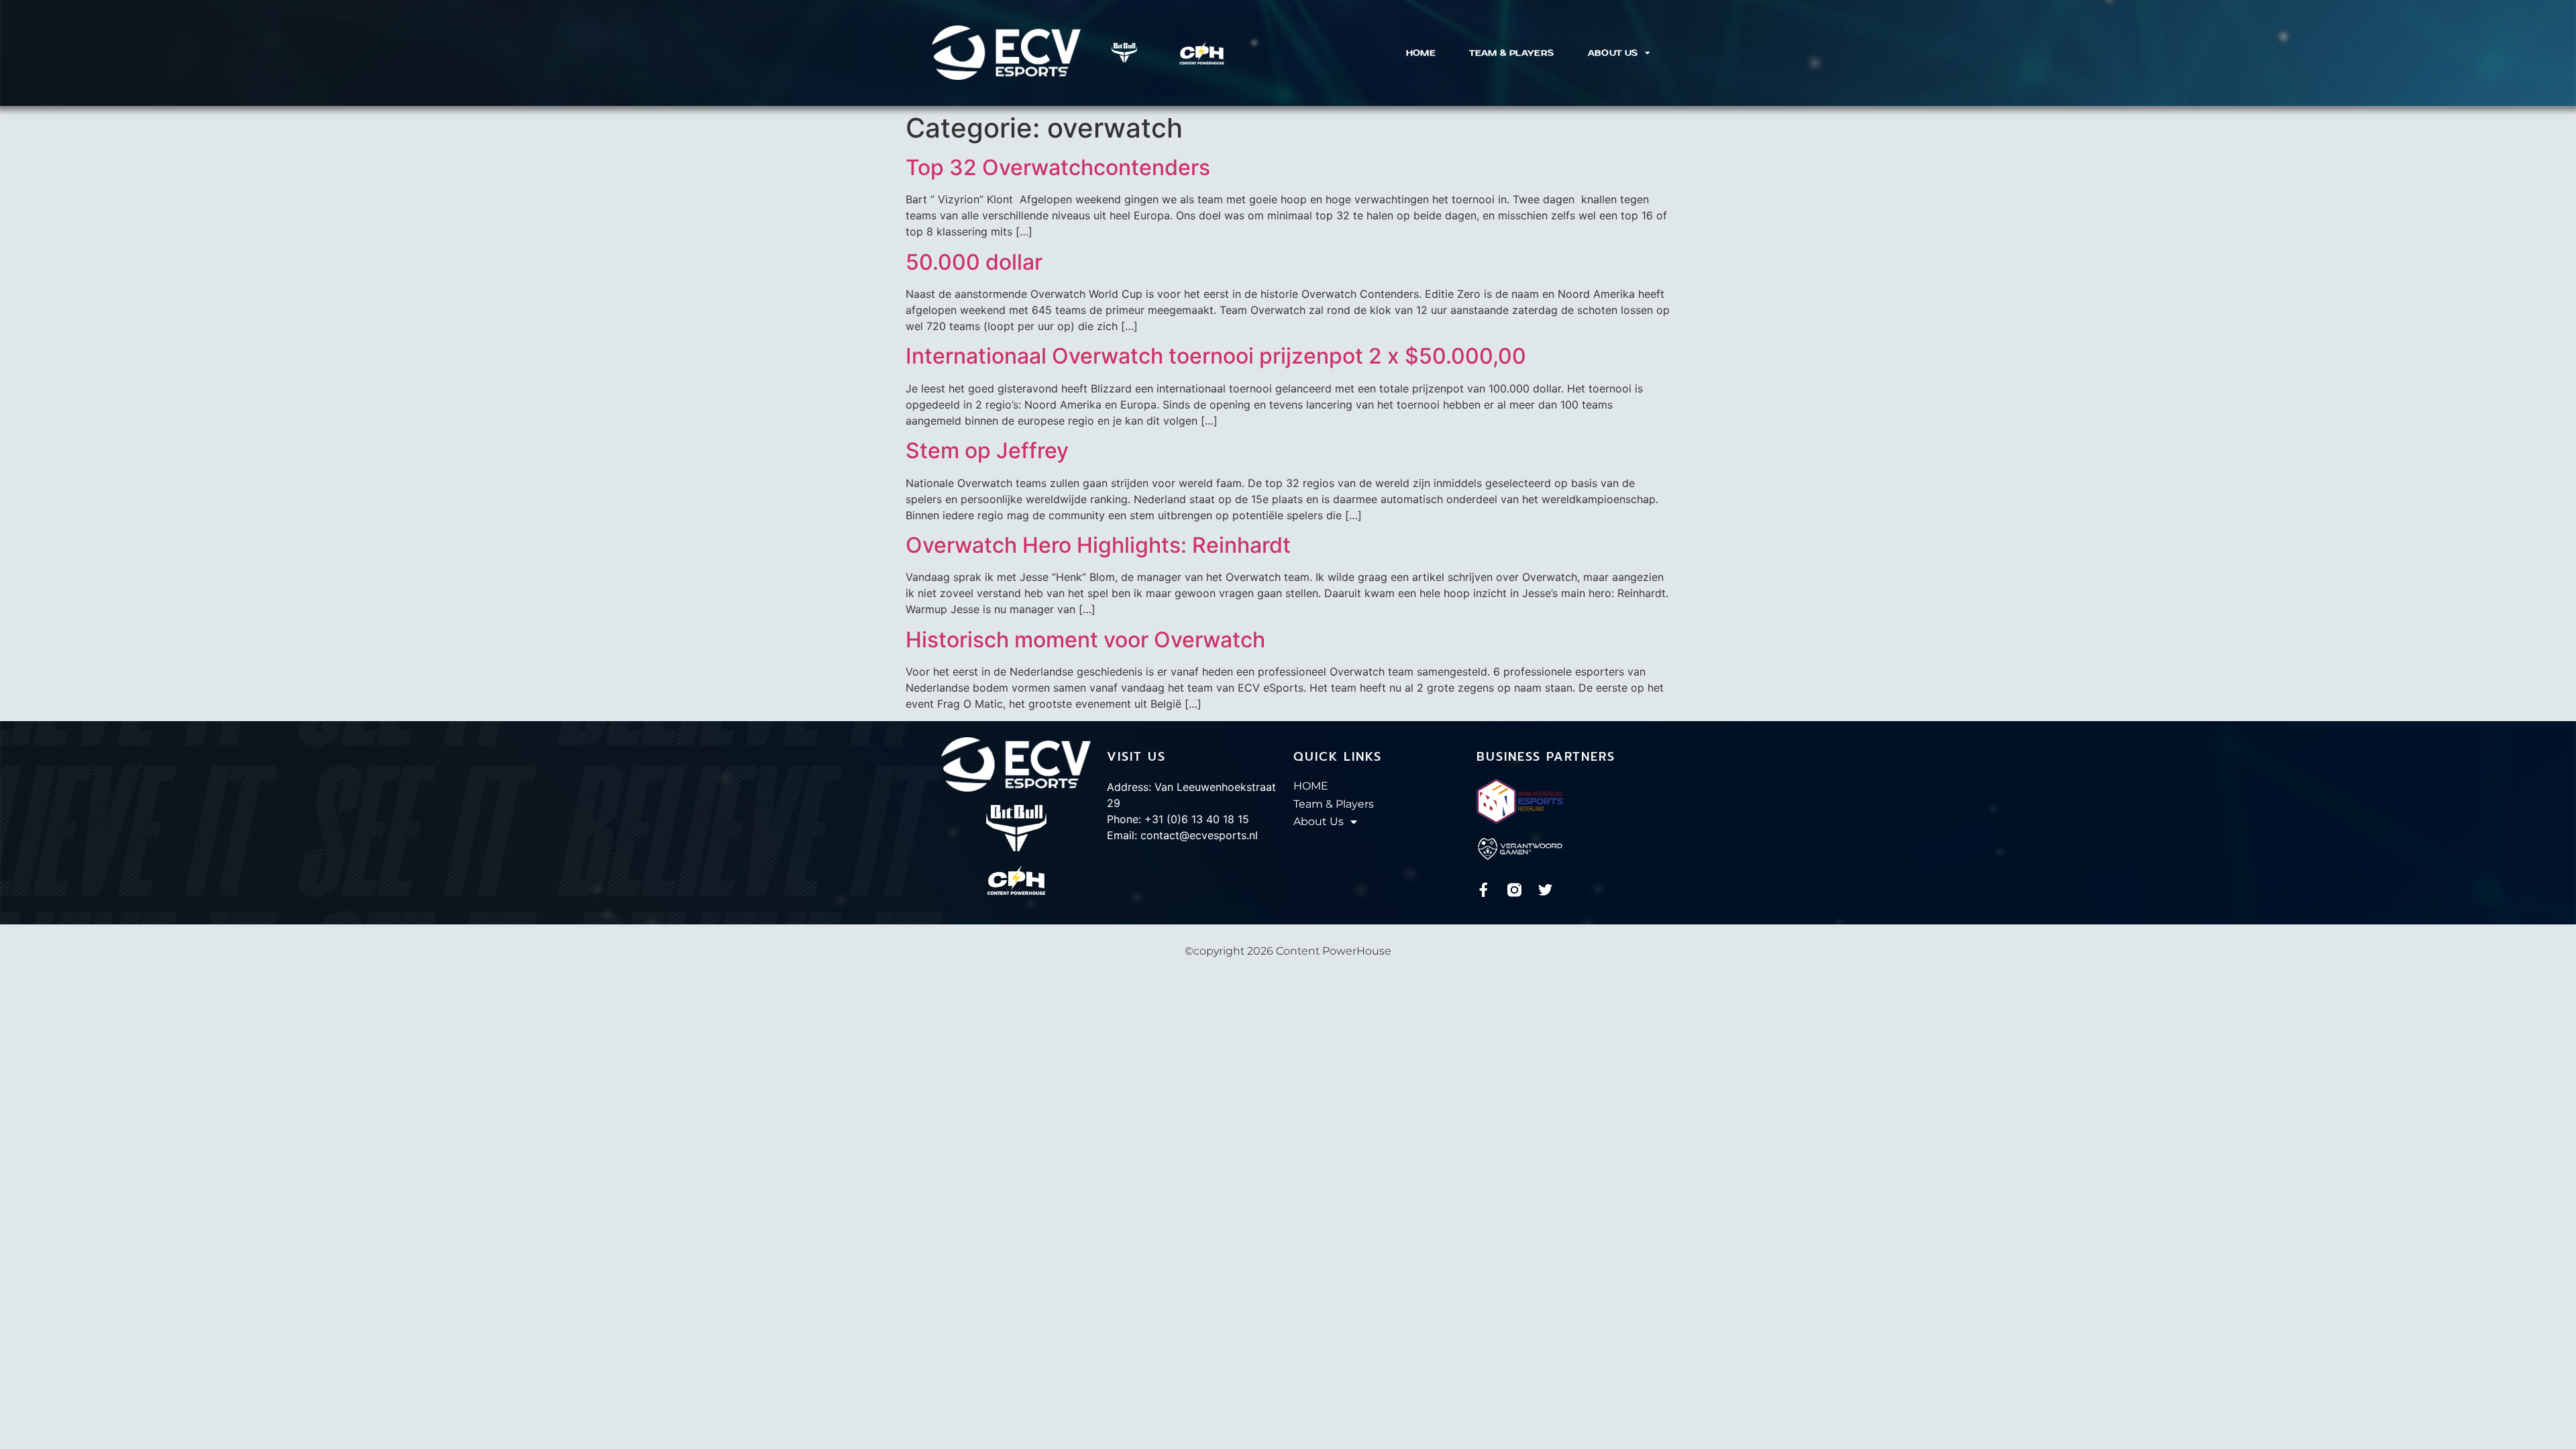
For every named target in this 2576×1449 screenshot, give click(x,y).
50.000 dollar (974, 262)
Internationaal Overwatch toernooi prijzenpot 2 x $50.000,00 (1216, 356)
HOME (1421, 53)
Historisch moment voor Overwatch (1085, 640)
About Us (1613, 53)
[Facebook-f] (1484, 890)
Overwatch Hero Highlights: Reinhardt (1098, 545)
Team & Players (1511, 53)
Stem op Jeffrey (987, 450)
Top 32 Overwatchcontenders (1058, 167)
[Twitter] (1545, 890)
